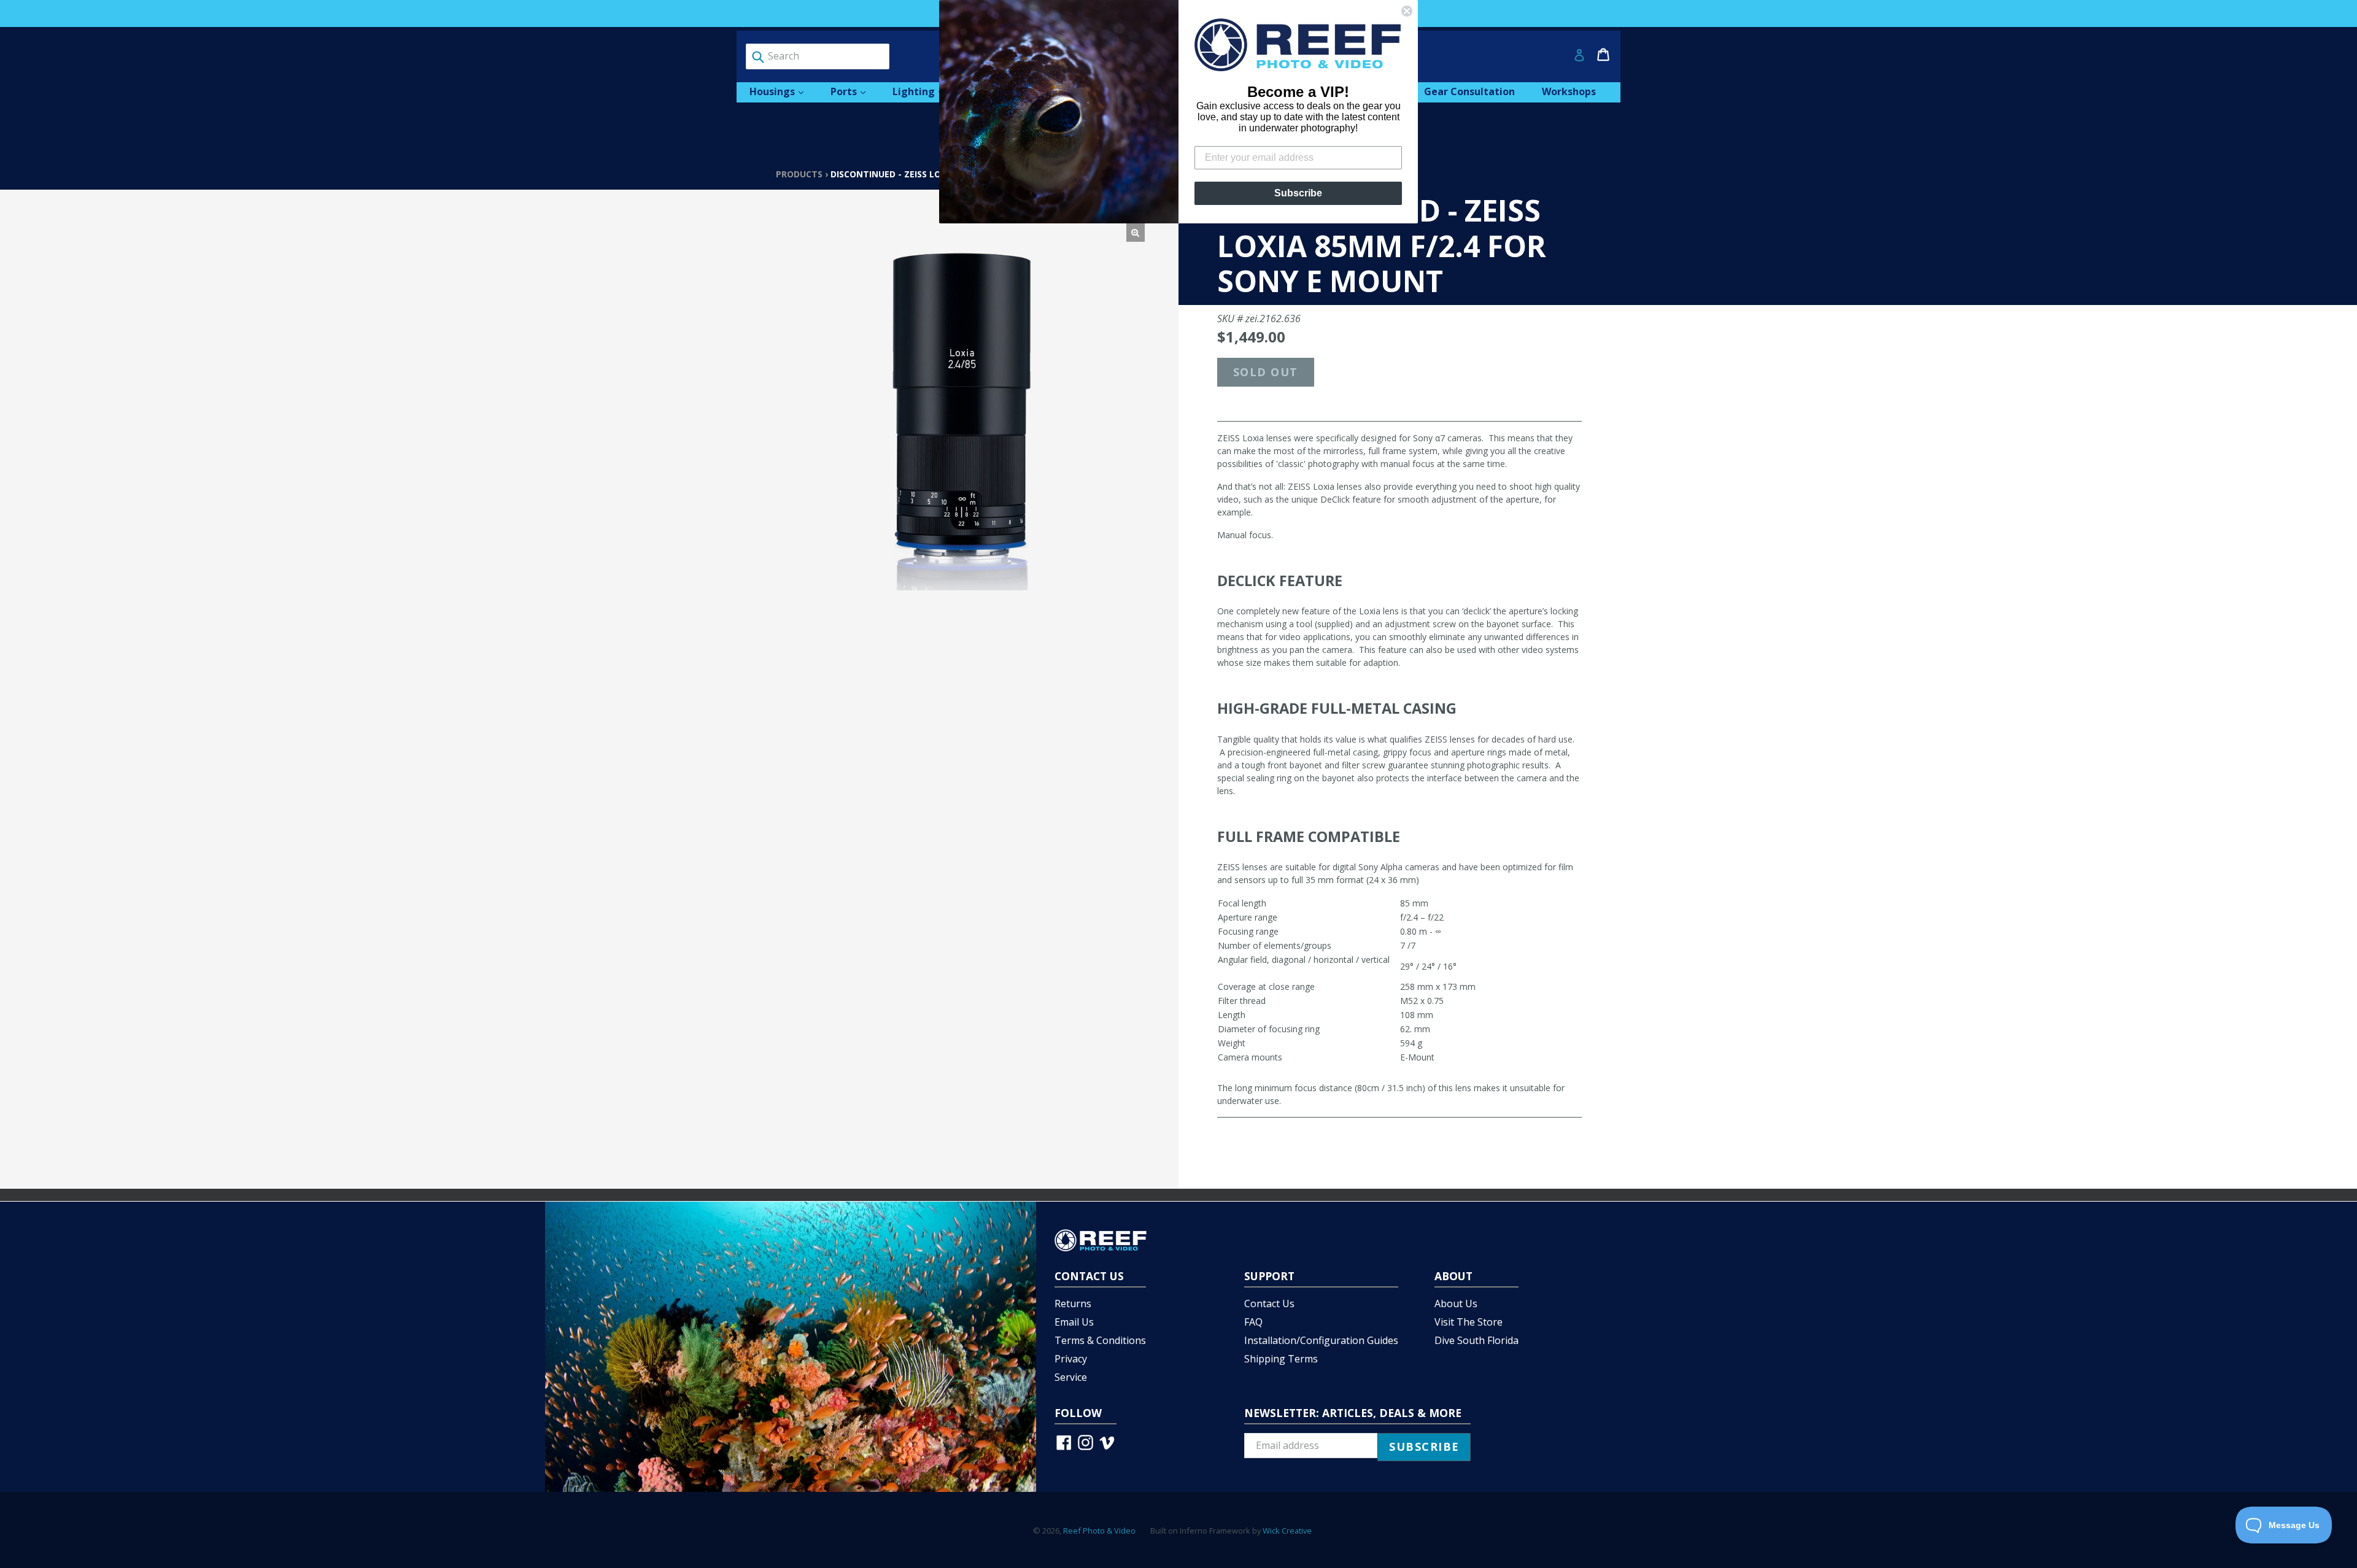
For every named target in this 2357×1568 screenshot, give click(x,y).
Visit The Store (1469, 1322)
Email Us (1074, 1322)
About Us (1456, 1303)
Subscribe (1298, 193)
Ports (854, 91)
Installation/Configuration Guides (1321, 1340)
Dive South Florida (1477, 1340)
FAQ (1253, 1322)
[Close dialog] (1407, 11)
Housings (783, 91)
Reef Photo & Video (1099, 1531)
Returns (1073, 1303)
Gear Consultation (1469, 91)
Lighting (924, 91)
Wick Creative (1287, 1531)
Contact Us (1269, 1303)
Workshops (1569, 91)
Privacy (1071, 1359)
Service (1071, 1377)
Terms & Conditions (1100, 1340)
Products (799, 174)
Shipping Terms (1281, 1359)
